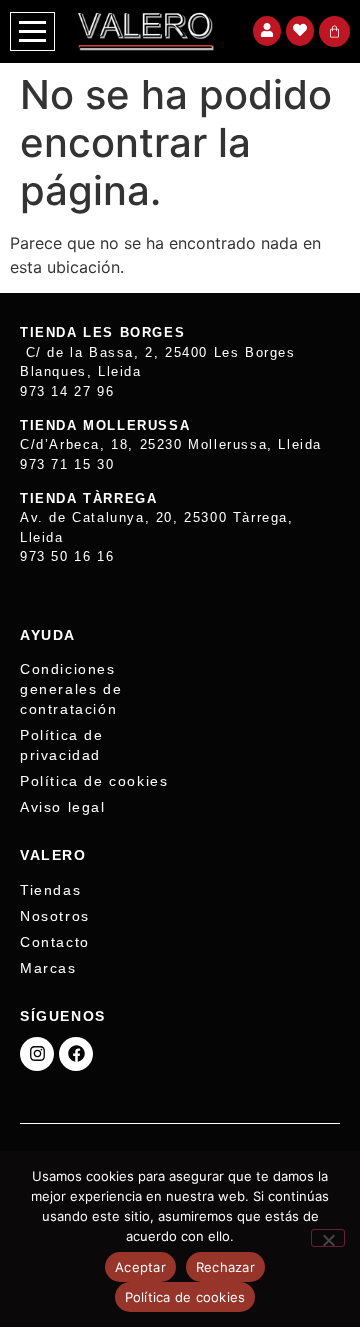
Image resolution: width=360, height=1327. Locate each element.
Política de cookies (94, 781)
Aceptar (140, 1267)
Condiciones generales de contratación (71, 689)
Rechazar (225, 1267)
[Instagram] (37, 1054)
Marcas (48, 968)
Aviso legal (63, 807)
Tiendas (50, 890)
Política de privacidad (62, 745)
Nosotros (55, 916)
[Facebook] (76, 1054)
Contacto (55, 942)
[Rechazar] (328, 1238)
